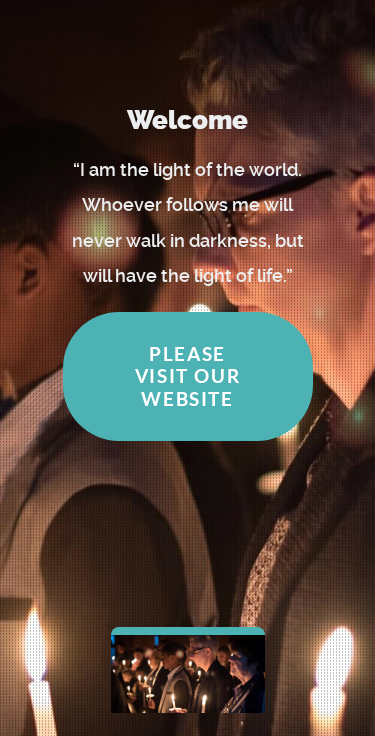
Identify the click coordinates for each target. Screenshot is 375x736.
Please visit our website (187, 376)
